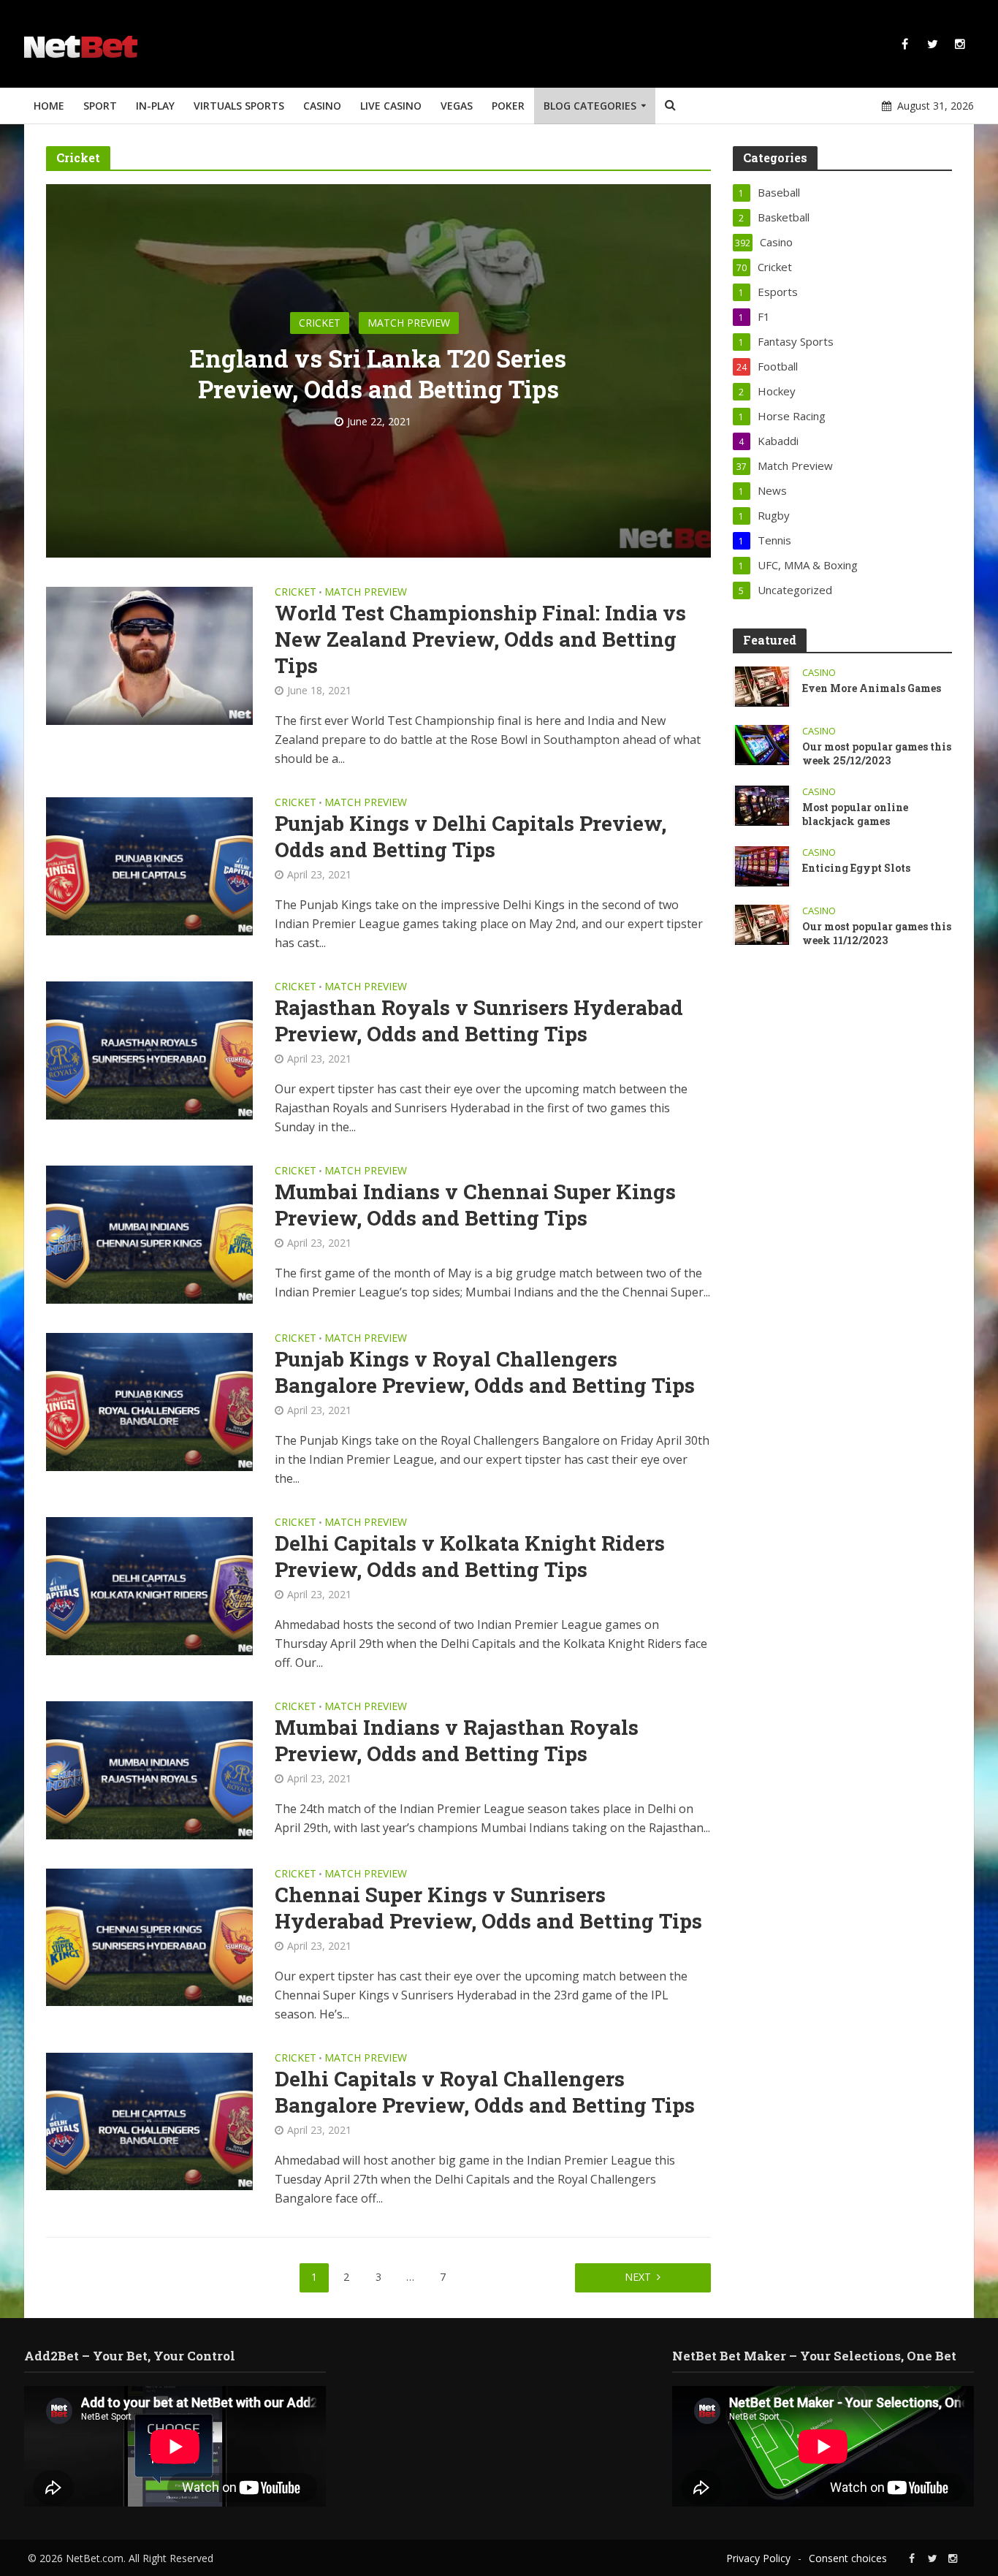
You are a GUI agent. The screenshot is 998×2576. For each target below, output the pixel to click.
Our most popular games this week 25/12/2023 (877, 753)
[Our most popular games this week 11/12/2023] (762, 924)
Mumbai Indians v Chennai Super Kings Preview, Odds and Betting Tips (475, 1205)
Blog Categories (590, 106)
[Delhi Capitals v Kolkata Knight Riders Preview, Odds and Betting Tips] (149, 1584)
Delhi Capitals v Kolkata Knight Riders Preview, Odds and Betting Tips (470, 1557)
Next (638, 2277)
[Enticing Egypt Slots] (762, 865)
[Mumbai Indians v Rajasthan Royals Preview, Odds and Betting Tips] (149, 1768)
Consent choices (848, 2558)
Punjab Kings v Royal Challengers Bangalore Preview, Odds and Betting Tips (485, 1372)
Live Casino (391, 106)
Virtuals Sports (239, 106)
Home (49, 106)
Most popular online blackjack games (855, 814)
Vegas (457, 106)
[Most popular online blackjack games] (762, 805)
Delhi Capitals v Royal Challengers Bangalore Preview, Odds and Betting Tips (485, 2092)
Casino (322, 106)
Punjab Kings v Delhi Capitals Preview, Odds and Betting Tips (471, 837)
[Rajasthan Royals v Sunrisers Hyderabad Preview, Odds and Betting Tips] (149, 1049)
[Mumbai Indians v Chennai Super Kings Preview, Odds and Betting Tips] (149, 1234)
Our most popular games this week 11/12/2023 (877, 933)
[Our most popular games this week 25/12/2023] (762, 744)
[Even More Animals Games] (762, 685)
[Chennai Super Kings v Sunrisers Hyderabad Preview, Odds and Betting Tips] (149, 1936)
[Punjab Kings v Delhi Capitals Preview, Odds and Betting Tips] (149, 865)
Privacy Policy (758, 2558)
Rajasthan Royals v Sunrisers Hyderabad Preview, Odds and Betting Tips (479, 1021)
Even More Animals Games (872, 688)
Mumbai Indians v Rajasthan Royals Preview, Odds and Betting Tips (457, 1741)
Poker (508, 106)
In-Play (155, 106)
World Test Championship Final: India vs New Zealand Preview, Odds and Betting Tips (480, 639)
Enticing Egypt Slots (857, 868)
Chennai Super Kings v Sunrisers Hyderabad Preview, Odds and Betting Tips (488, 1908)
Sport (100, 106)
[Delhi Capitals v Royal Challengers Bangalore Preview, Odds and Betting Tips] (149, 2120)
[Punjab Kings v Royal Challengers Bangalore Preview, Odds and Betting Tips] (149, 1400)
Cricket (320, 323)
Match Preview (409, 323)
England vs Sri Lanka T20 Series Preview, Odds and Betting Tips (378, 373)
